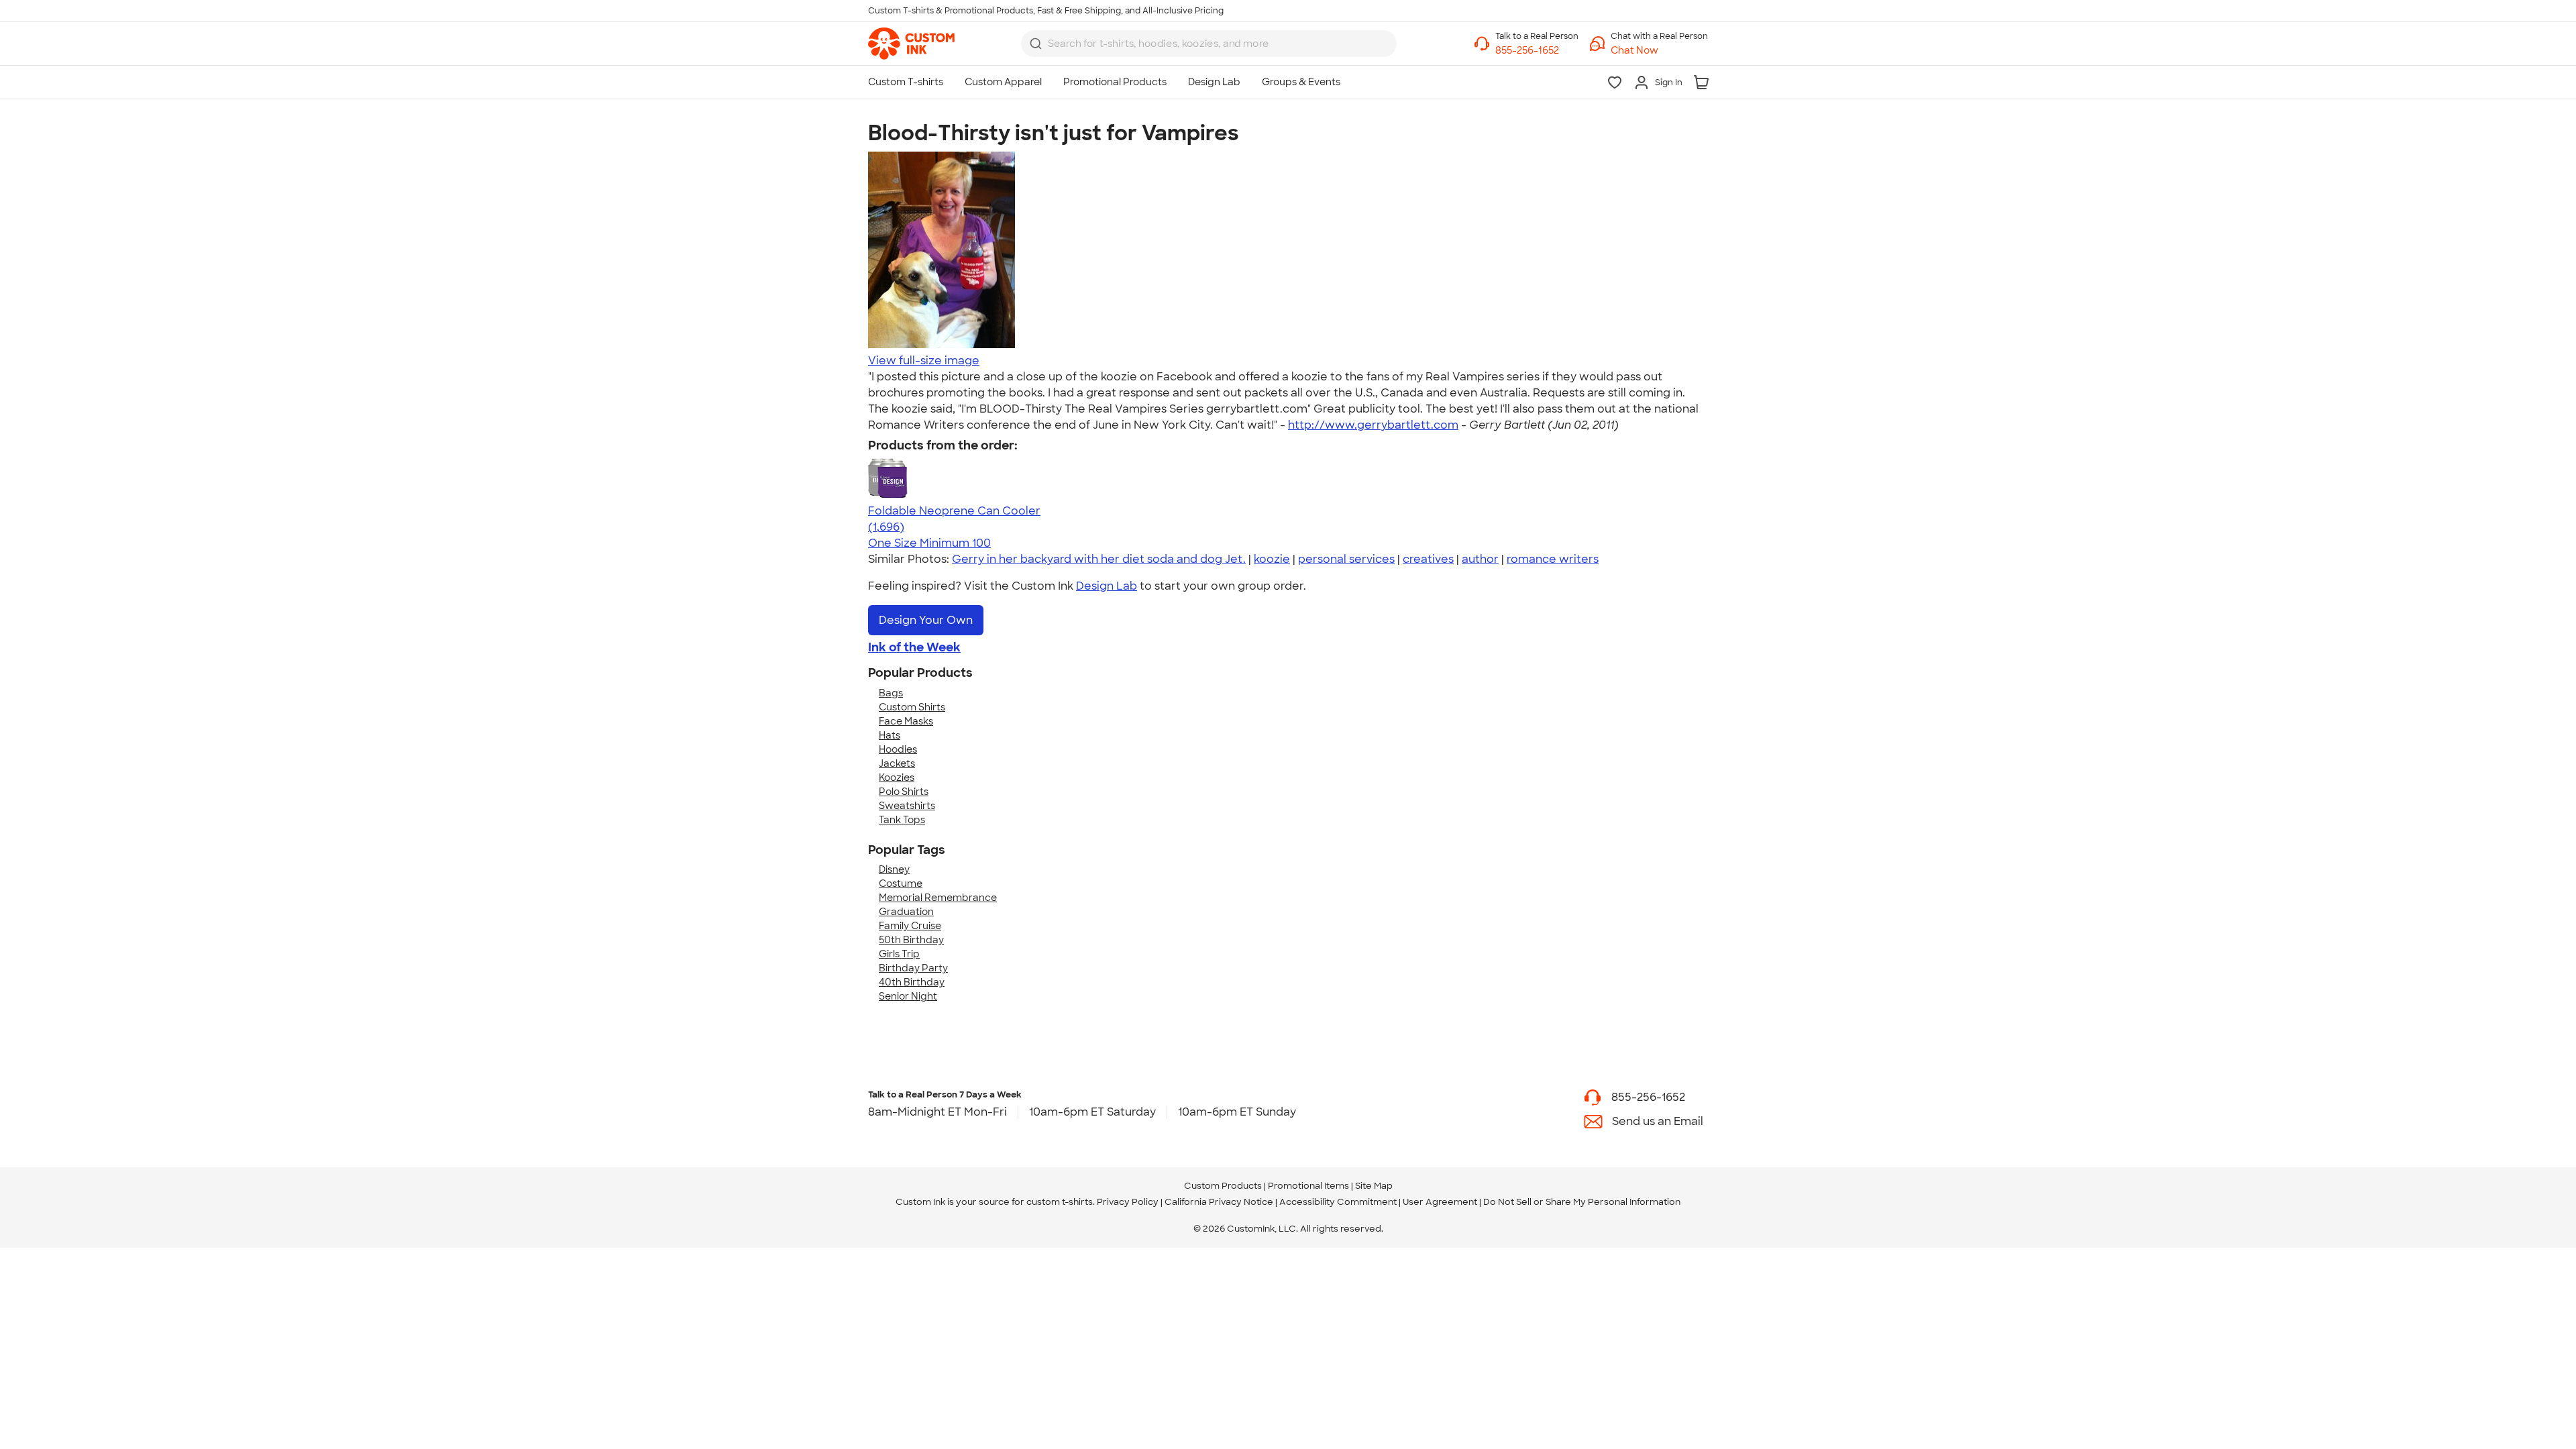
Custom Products (1223, 1186)
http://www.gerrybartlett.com (1373, 425)
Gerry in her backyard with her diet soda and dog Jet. (1099, 559)
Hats (890, 735)
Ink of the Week (914, 647)
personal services (1346, 559)
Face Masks (906, 721)
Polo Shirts (904, 792)
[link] (911, 44)
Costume (901, 883)
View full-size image (924, 361)
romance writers (1553, 559)
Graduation (906, 912)
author (1480, 559)
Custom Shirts (912, 707)
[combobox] (1209, 44)
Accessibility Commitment (1338, 1202)
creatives (1428, 559)
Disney (894, 869)
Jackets (897, 763)
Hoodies (898, 749)
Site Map (1374, 1186)
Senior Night (908, 996)
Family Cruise (910, 926)
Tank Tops (902, 820)
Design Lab (1107, 586)
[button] (1659, 51)
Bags (891, 693)
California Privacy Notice (1219, 1202)
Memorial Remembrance (938, 898)
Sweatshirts (907, 806)
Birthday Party (913, 968)
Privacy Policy (1128, 1202)
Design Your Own (926, 620)
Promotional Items (1308, 1186)
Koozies (897, 777)
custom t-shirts (1060, 1202)
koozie (1272, 559)
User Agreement (1440, 1202)
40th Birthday (912, 982)
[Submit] (1036, 44)
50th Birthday (911, 940)
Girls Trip (899, 954)
